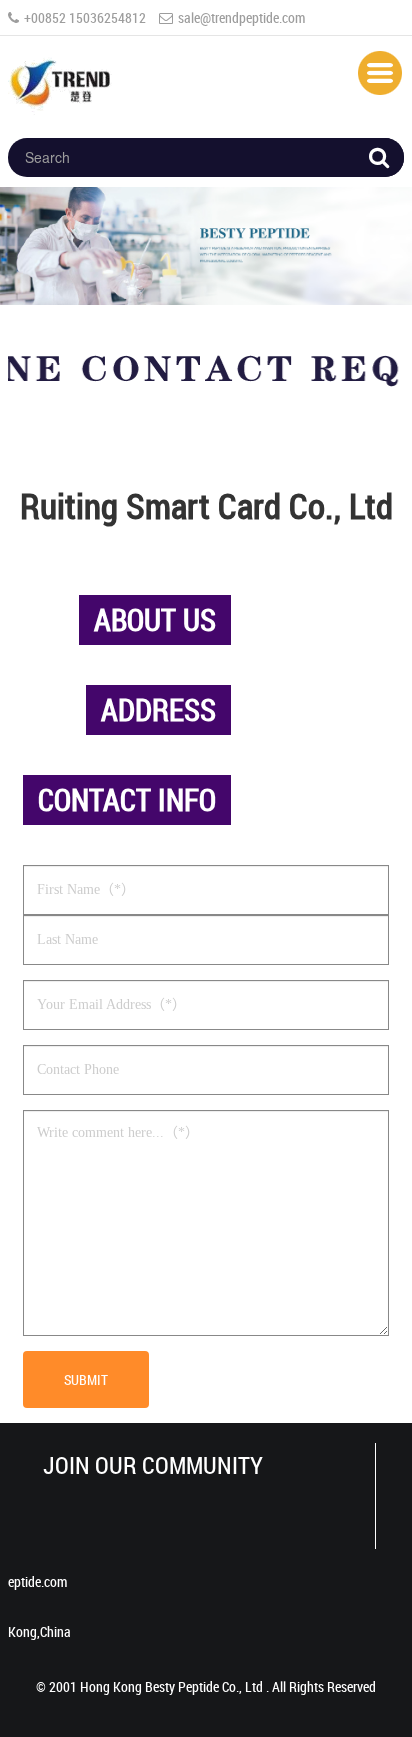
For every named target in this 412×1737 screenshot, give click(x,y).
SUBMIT (86, 1379)
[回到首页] (63, 80)
